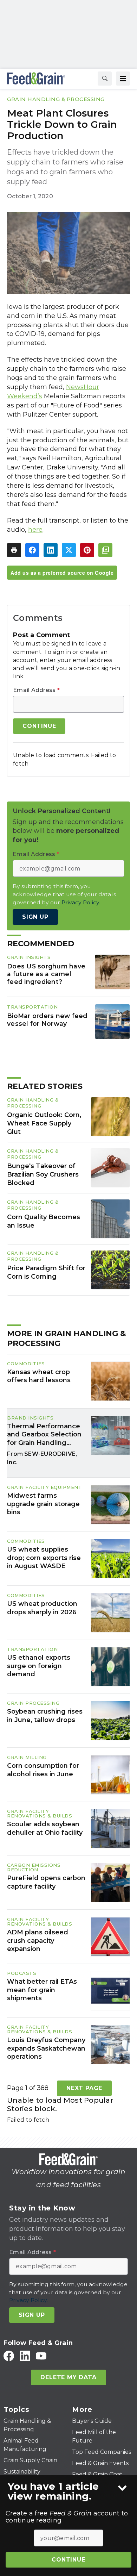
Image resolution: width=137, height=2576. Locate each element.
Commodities (26, 1364)
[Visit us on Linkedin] (25, 2356)
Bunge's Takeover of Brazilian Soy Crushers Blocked (43, 1174)
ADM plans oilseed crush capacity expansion (38, 1941)
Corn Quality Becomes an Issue (44, 1221)
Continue (68, 2560)
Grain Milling (27, 1757)
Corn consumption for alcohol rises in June (43, 1770)
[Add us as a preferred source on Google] (105, 550)
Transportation (32, 1007)
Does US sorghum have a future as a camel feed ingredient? (46, 974)
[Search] (105, 79)
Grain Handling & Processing (56, 99)
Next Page (84, 2088)
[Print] (14, 550)
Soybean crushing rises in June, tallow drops (45, 1716)
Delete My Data (68, 2377)
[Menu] (123, 79)
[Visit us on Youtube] (41, 2356)
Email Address (36, 690)
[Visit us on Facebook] (9, 2356)
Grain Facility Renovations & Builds (40, 1813)
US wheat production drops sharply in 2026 (42, 1608)
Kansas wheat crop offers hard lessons (39, 1376)
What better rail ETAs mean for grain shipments (42, 1990)
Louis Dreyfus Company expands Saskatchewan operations (46, 2048)
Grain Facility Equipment (44, 1487)
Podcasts (22, 1973)
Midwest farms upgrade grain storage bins (43, 1504)
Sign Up (35, 917)
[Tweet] (69, 550)
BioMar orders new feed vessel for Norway (47, 1020)
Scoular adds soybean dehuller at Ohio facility (45, 1828)
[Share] (32, 550)
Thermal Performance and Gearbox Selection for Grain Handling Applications (44, 1435)
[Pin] (87, 550)
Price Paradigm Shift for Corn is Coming (46, 1272)
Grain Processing (33, 1703)
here (35, 530)
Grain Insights (29, 957)
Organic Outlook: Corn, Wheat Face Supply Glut (44, 1123)
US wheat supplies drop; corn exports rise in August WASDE (44, 1558)
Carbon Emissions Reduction (34, 1867)
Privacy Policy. (81, 902)
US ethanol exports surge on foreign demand (39, 1666)
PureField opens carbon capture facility (46, 1882)
